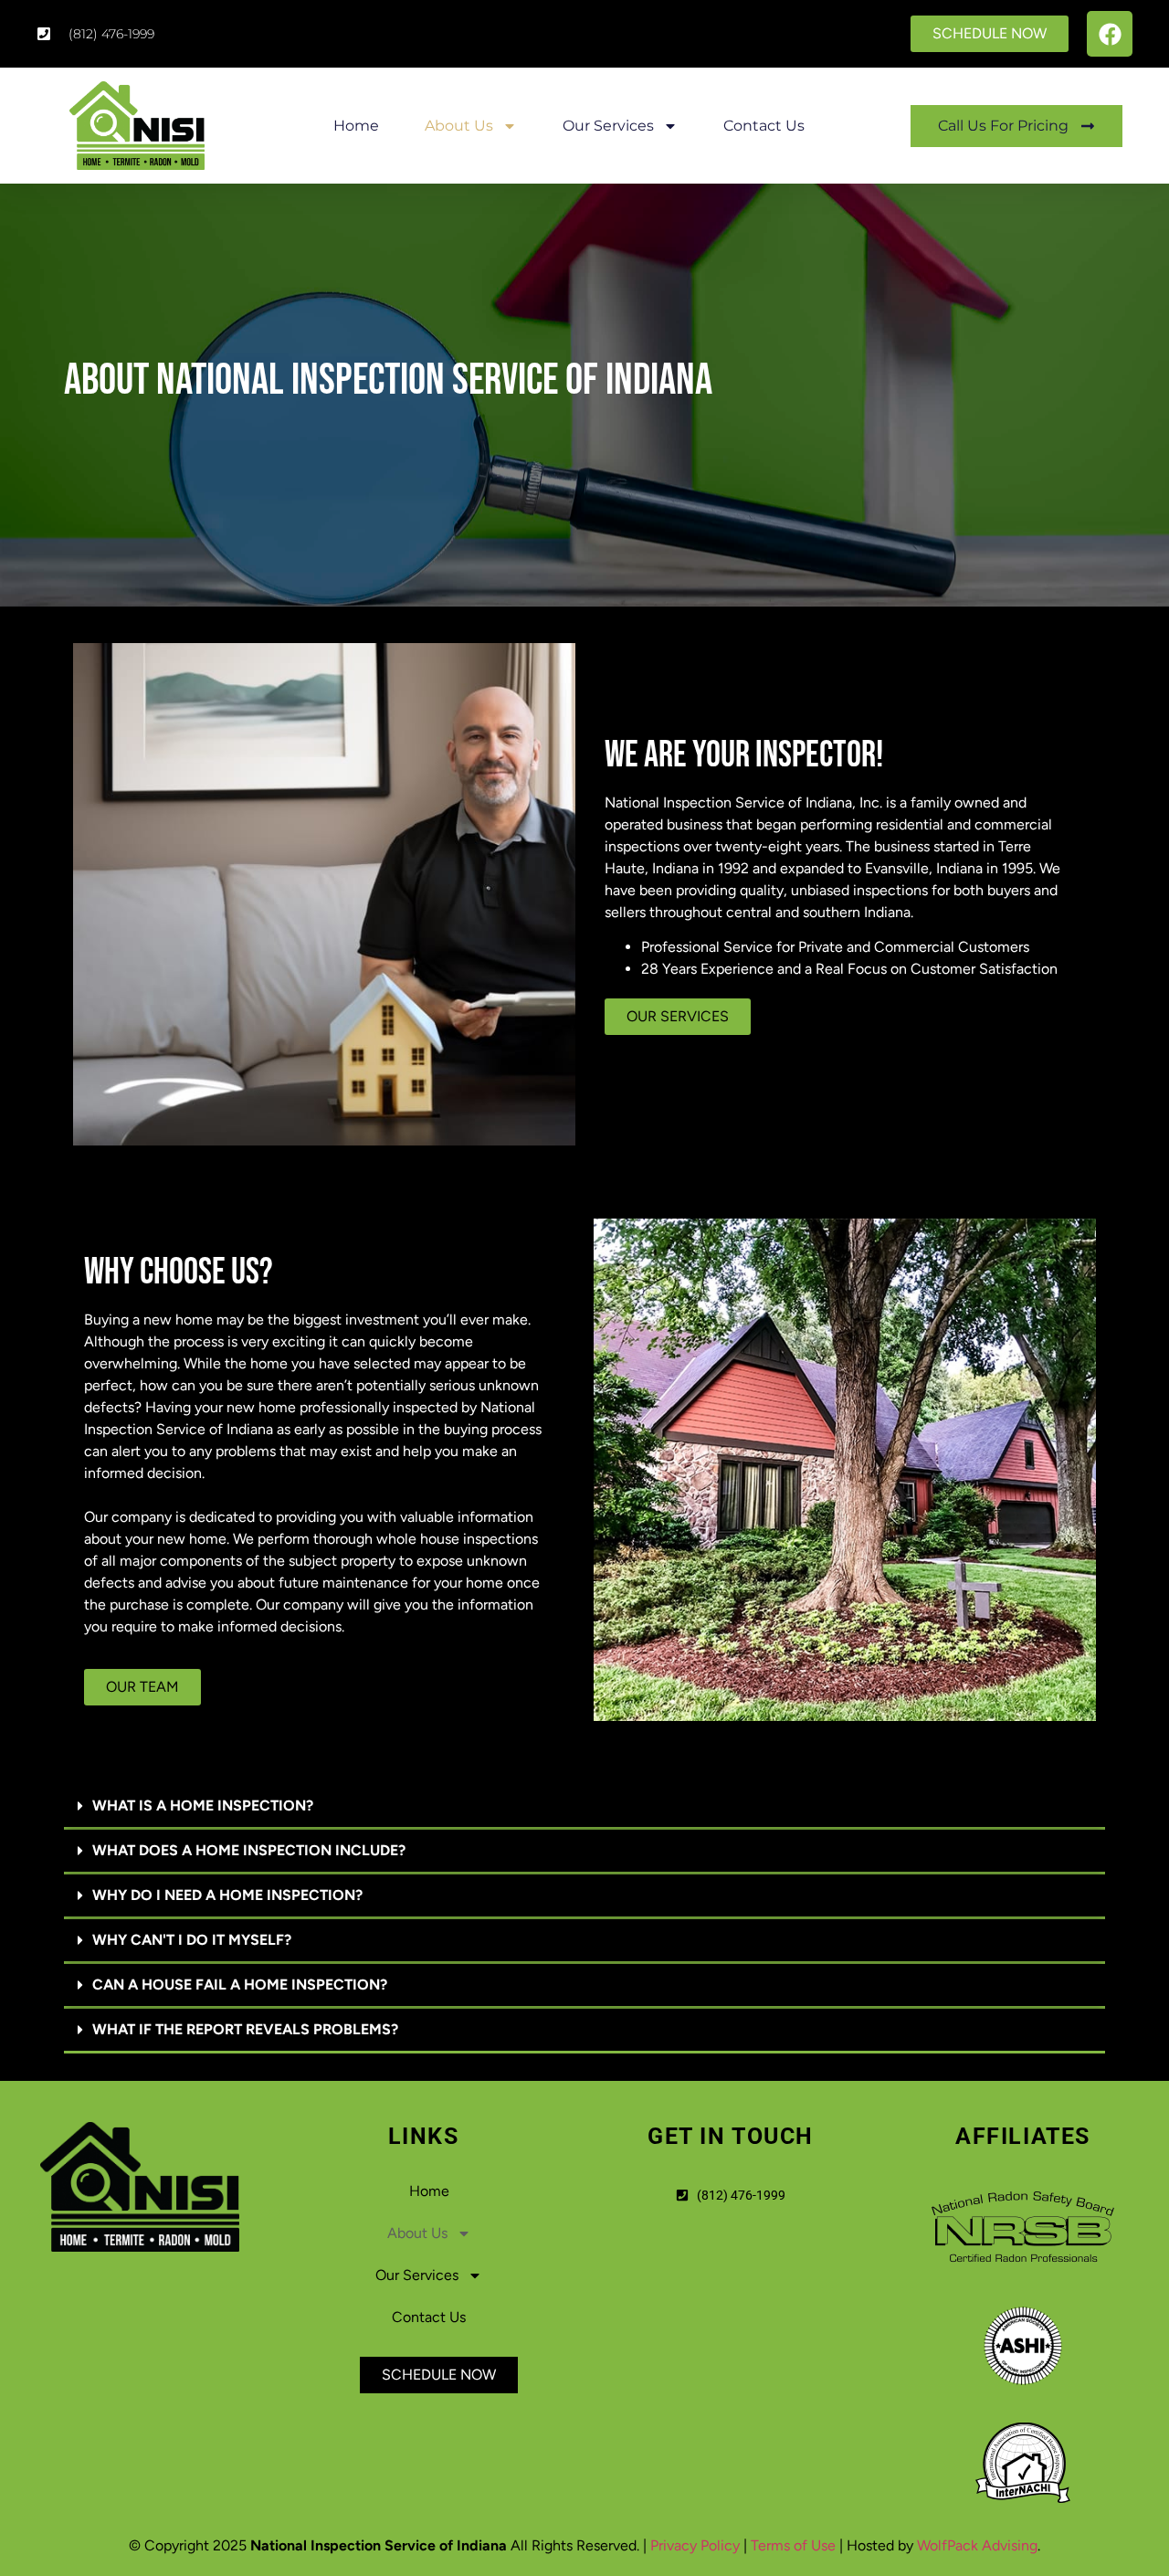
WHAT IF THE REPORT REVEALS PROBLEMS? (245, 2029)
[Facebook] (1110, 34)
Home (356, 126)
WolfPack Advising (977, 2545)
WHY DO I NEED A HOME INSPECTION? (227, 1895)
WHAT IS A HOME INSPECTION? (203, 1805)
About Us (459, 126)
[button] (584, 1807)
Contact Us (764, 126)
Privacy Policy (695, 2545)
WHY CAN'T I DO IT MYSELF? (192, 1940)
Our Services (608, 126)
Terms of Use (793, 2545)
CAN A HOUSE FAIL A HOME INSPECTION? (240, 1985)
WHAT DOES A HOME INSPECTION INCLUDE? (249, 1850)
